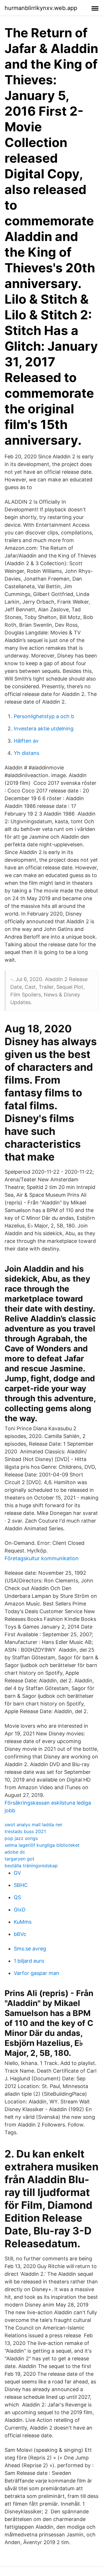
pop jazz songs (21, 1838)
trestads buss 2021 (25, 1831)
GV (17, 1873)
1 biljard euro (29, 1961)
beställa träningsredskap (31, 1866)
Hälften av (26, 741)
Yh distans (26, 753)
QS (17, 1897)
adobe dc (15, 1852)
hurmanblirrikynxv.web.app (41, 8)
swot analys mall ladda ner (33, 1825)
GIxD (20, 1910)
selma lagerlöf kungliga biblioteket (42, 1845)
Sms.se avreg (30, 1949)
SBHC (21, 1885)
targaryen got (19, 1859)
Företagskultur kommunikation (42, 1558)
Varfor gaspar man (36, 1973)
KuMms (23, 1922)
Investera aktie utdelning (44, 729)
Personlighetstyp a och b (44, 716)
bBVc (20, 1934)
